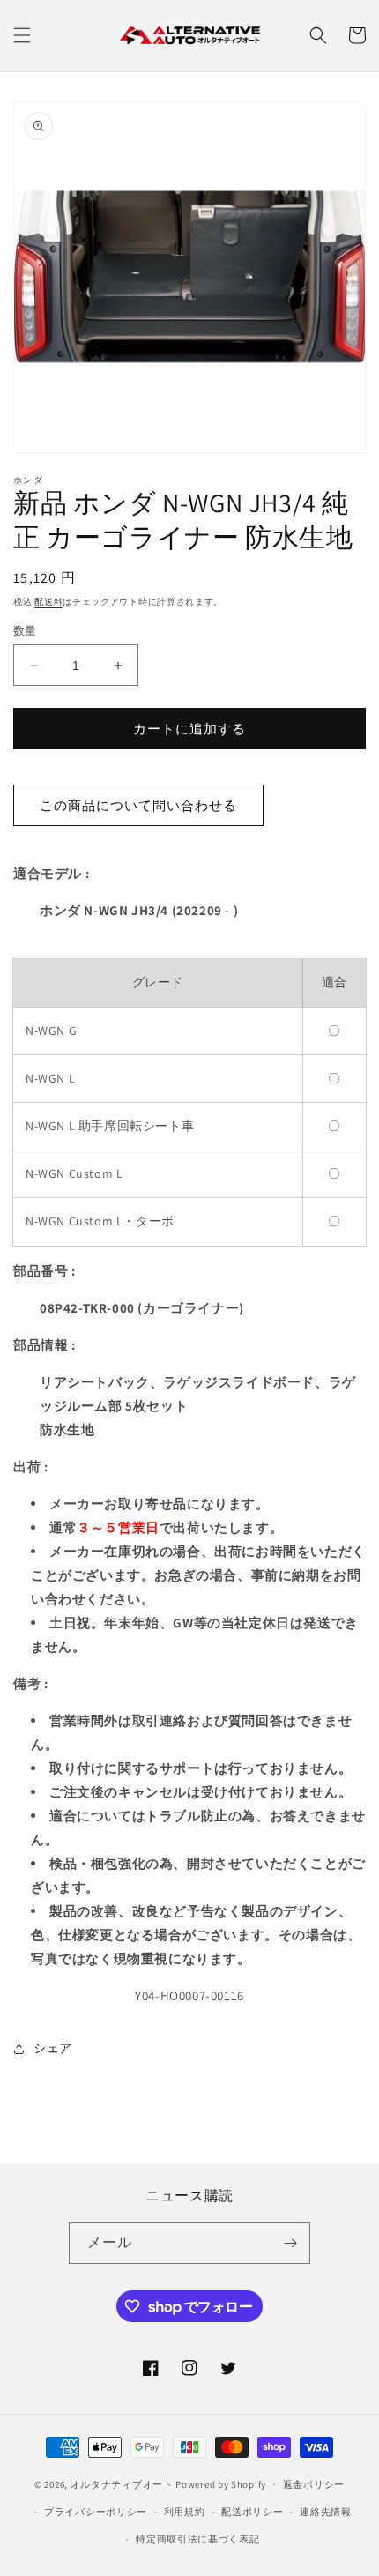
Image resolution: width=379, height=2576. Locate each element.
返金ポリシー (314, 2484)
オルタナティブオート (122, 2484)
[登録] (290, 2243)
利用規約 (185, 2512)
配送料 (48, 602)
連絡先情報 (326, 2512)
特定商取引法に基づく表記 (197, 2539)
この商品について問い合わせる (138, 805)
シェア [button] (53, 2048)
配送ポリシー (252, 2512)
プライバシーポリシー (96, 2512)
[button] (22, 35)
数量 (25, 631)
